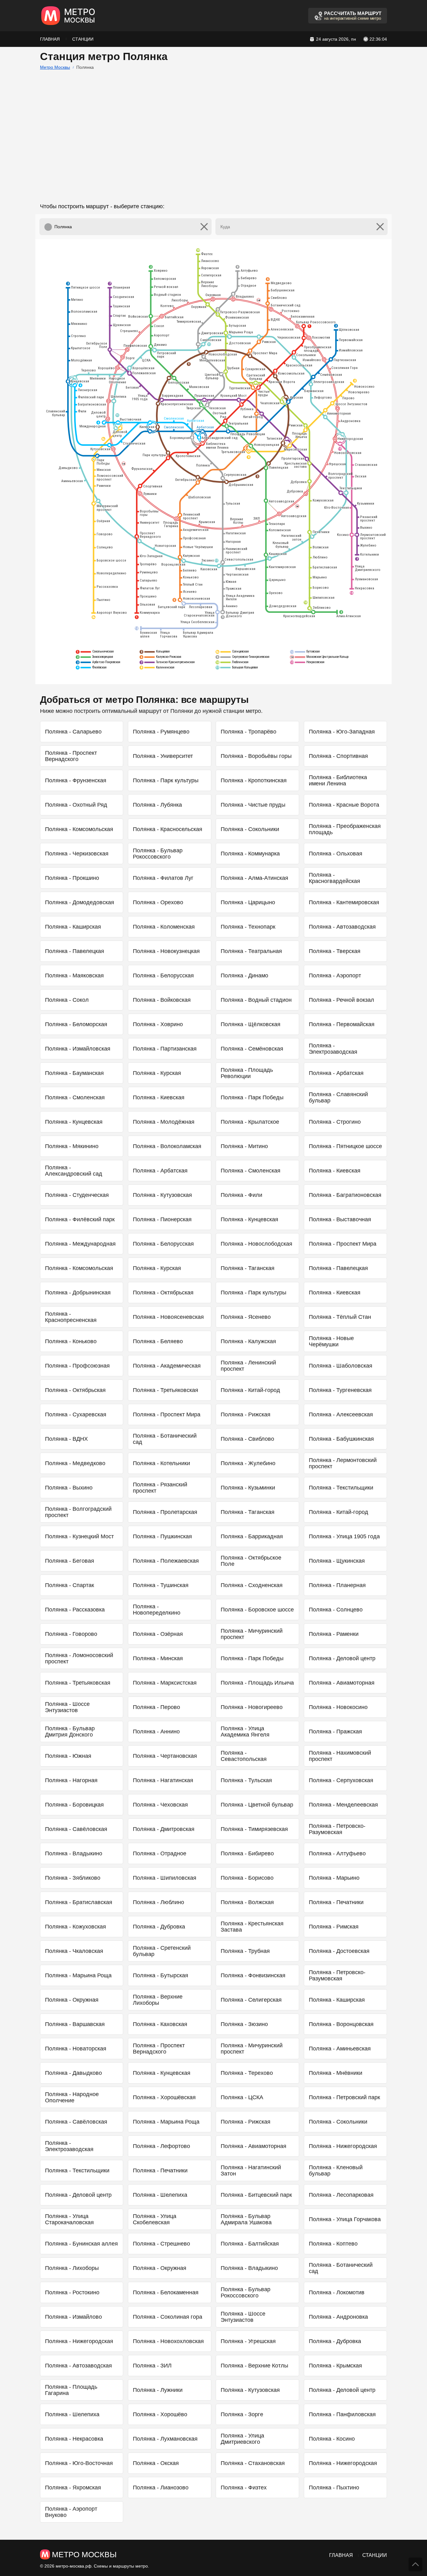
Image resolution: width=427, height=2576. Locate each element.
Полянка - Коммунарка (250, 854)
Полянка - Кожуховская (75, 1927)
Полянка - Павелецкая (75, 951)
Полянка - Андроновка (338, 2317)
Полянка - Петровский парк (344, 2097)
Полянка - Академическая (167, 1366)
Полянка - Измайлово (73, 2317)
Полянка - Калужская (248, 1341)
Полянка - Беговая (70, 1561)
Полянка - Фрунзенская (76, 780)
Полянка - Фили (241, 1195)
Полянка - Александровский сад (74, 1171)
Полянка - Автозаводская (342, 927)
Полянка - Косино (332, 2439)
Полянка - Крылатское (250, 1122)
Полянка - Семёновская (252, 1049)
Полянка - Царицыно (248, 902)
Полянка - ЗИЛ (152, 2366)
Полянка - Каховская (160, 2024)
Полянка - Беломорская (76, 1024)
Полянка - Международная (80, 1244)
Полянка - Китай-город (250, 1390)
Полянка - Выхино (69, 1488)
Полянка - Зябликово (73, 1878)
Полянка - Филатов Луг (163, 878)
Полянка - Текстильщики (341, 1488)
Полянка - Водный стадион (256, 1000)
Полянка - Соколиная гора (168, 2317)
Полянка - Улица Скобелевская (155, 2219)
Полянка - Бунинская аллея (81, 2244)
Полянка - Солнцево (336, 1610)
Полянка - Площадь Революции (247, 1073)
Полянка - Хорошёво (160, 2414)
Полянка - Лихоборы (72, 2268)
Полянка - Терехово (247, 2073)
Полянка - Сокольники (250, 829)
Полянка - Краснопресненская (71, 1317)
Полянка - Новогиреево (252, 1707)
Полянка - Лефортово (161, 2146)
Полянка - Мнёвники (336, 2073)
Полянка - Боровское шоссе (257, 1610)
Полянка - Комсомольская (79, 829)
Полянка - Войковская (162, 1000)
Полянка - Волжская (247, 1902)
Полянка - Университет (163, 756)
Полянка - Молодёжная (164, 1122)
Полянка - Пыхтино (334, 2488)
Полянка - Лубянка (157, 805)
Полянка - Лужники (158, 2390)
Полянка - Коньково (71, 1341)
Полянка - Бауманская (74, 1073)
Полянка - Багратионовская (345, 1195)
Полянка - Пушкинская (162, 1536)
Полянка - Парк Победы (252, 1097)
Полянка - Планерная (337, 1585)
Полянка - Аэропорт (335, 975)
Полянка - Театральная (251, 951)
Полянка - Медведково (75, 1463)
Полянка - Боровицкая (74, 1805)
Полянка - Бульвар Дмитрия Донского (70, 1732)
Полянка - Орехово (158, 902)
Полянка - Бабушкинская (341, 1439)
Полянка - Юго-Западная (342, 732)
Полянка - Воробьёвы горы (256, 756)
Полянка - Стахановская (253, 2463)
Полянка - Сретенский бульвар (162, 1951)
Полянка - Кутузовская (162, 1195)
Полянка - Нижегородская (343, 2146)
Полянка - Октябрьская (163, 1293)
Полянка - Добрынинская (78, 1293)
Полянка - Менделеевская (343, 1805)
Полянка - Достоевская (339, 1951)
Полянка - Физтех (244, 2488)
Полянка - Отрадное (160, 1853)
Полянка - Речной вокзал (342, 1000)
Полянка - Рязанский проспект (160, 1488)
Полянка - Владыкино (74, 1853)
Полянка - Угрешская (248, 2341)
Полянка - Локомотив (337, 2292)
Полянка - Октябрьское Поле (251, 1561)
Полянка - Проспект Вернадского (71, 756)
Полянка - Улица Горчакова (345, 2219)
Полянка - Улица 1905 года (344, 1536)
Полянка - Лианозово (161, 2488)
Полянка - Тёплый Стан (340, 1317)
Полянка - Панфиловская (342, 2414)
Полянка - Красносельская (168, 829)
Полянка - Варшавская (75, 2024)
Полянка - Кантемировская (344, 902)
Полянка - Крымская (335, 2366)
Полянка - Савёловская (76, 1829)
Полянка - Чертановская (165, 1756)
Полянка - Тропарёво (249, 732)
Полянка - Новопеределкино (157, 1610)
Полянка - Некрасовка (74, 2439)
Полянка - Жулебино (248, 1463)
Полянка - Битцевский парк (256, 2195)
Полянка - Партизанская (165, 1049)
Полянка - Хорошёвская (164, 2097)
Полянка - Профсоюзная (77, 1366)
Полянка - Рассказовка (75, 1610)
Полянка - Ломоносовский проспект (79, 1658)
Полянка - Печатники (336, 1902)
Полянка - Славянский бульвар (338, 1097)
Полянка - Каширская (73, 927)
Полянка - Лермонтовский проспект (343, 1463)
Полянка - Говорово (71, 1634)
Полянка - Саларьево (73, 732)
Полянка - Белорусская (163, 975)
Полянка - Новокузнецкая (166, 951)
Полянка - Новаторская (76, 2049)
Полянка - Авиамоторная (342, 1683)
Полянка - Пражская (335, 1732)
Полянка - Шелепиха (160, 2195)
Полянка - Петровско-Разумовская (337, 1829)
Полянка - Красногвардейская (334, 878)
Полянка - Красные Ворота (344, 805)
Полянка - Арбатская (336, 1073)
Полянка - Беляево (158, 1341)
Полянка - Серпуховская (341, 1780)
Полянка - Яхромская (73, 2488)
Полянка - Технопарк (248, 927)
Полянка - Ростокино (72, 2292)
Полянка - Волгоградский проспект (78, 1512)
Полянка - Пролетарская (165, 1512)
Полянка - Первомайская (342, 1024)
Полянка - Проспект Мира (343, 1244)
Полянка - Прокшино (72, 878)
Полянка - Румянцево (161, 732)
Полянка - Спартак (70, 1585)
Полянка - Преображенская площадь (345, 829)
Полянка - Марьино (334, 1878)
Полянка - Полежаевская (166, 1561)
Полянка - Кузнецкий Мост (79, 1536)
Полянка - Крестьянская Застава (252, 1927)
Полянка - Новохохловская (168, 2341)
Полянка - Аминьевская (340, 2049)
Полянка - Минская (158, 1658)
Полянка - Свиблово (247, 1439)
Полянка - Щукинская (337, 1561)
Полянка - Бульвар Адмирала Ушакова (246, 2219)
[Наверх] (415, 2564)
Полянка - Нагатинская (163, 1780)
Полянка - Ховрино (158, 1024)
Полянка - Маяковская (74, 975)
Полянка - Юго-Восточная (79, 2463)
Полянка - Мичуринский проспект (252, 1634)
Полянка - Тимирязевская (254, 1829)
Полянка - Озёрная (158, 1634)
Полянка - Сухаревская (76, 1414)
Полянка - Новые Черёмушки (331, 1341)
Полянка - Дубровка (159, 1927)
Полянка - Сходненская (252, 1585)
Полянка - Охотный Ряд (76, 805)
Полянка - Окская (156, 2463)
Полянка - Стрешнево (161, 2244)
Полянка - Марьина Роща (78, 1975)
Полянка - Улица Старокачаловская (69, 2219)
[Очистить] (204, 227)
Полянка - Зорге (242, 2414)
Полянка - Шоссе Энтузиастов (67, 1707)
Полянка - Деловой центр (342, 1658)
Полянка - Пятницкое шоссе (345, 1146)
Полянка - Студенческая (77, 1195)
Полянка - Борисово (247, 1878)
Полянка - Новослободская (256, 1244)
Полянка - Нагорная (71, 1780)
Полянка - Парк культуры (166, 780)
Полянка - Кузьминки (248, 1488)
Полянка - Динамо (244, 975)
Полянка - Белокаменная (166, 2292)
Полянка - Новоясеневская (168, 1317)
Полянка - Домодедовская (80, 902)
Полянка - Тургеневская (340, 1390)
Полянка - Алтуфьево (337, 1853)
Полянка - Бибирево (247, 1853)
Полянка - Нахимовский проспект (340, 1756)
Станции (83, 39)
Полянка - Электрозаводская (333, 1049)
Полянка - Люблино (158, 1902)
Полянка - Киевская (159, 1097)
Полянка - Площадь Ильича (257, 1683)
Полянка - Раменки (334, 1634)
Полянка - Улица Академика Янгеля (245, 1732)
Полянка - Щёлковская (251, 1024)
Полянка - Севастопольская (244, 1756)
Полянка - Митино (244, 1146)
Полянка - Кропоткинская (254, 780)
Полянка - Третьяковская (166, 1390)
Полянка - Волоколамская (167, 1146)
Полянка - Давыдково (73, 2073)
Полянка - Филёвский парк (80, 1219)
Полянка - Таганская (248, 1268)
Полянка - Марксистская (165, 1683)
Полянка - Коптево (333, 2244)
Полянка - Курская (157, 1073)
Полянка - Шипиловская (165, 1878)
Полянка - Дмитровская (164, 1829)
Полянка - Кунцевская (74, 1122)
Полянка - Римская (334, 1927)
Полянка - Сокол (67, 1000)
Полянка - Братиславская (79, 1902)
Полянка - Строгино (335, 1122)
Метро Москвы (55, 67)
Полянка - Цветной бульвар (257, 1805)
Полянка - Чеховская (160, 1805)
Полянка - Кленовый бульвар (336, 2170)
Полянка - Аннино (156, 1732)
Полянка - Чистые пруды (253, 805)
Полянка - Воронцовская (341, 2024)
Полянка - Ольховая (336, 854)
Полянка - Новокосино (338, 1707)
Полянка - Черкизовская (77, 854)
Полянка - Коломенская (164, 927)
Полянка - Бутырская (161, 1975)
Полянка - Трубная (245, 1951)
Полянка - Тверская (335, 951)
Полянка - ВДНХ (66, 1439)
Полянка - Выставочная (340, 1219)
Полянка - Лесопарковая (341, 2195)
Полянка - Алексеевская (341, 1414)
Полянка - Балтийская (250, 2244)
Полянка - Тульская (246, 1780)
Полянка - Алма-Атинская (254, 878)
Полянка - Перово (156, 1707)
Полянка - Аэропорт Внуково (71, 2512)
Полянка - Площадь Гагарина (71, 2390)
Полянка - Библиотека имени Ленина (338, 780)
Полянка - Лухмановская (165, 2439)
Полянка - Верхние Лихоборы (158, 2000)
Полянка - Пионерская (162, 1219)
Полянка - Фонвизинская (253, 1975)
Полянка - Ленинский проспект (248, 1366)
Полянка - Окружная (72, 2000)
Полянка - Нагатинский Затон (251, 2170)
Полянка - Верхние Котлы (254, 2366)
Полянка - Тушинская (161, 1585)
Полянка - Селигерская (251, 2000)
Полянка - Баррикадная (252, 1536)
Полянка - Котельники (161, 1463)
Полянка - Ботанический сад (165, 1439)
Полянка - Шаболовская (341, 1366)
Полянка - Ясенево (246, 1317)
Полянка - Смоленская (75, 1097)
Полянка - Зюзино (244, 2024)
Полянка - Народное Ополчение (72, 2097)
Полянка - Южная (68, 1756)
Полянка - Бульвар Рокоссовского (158, 854)
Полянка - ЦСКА (242, 2097)
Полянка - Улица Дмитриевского (242, 2439)
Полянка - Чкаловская (74, 1951)
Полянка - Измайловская (78, 1049)
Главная (50, 39)
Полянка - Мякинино (72, 1146)
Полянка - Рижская (246, 1414)
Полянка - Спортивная (338, 756)
